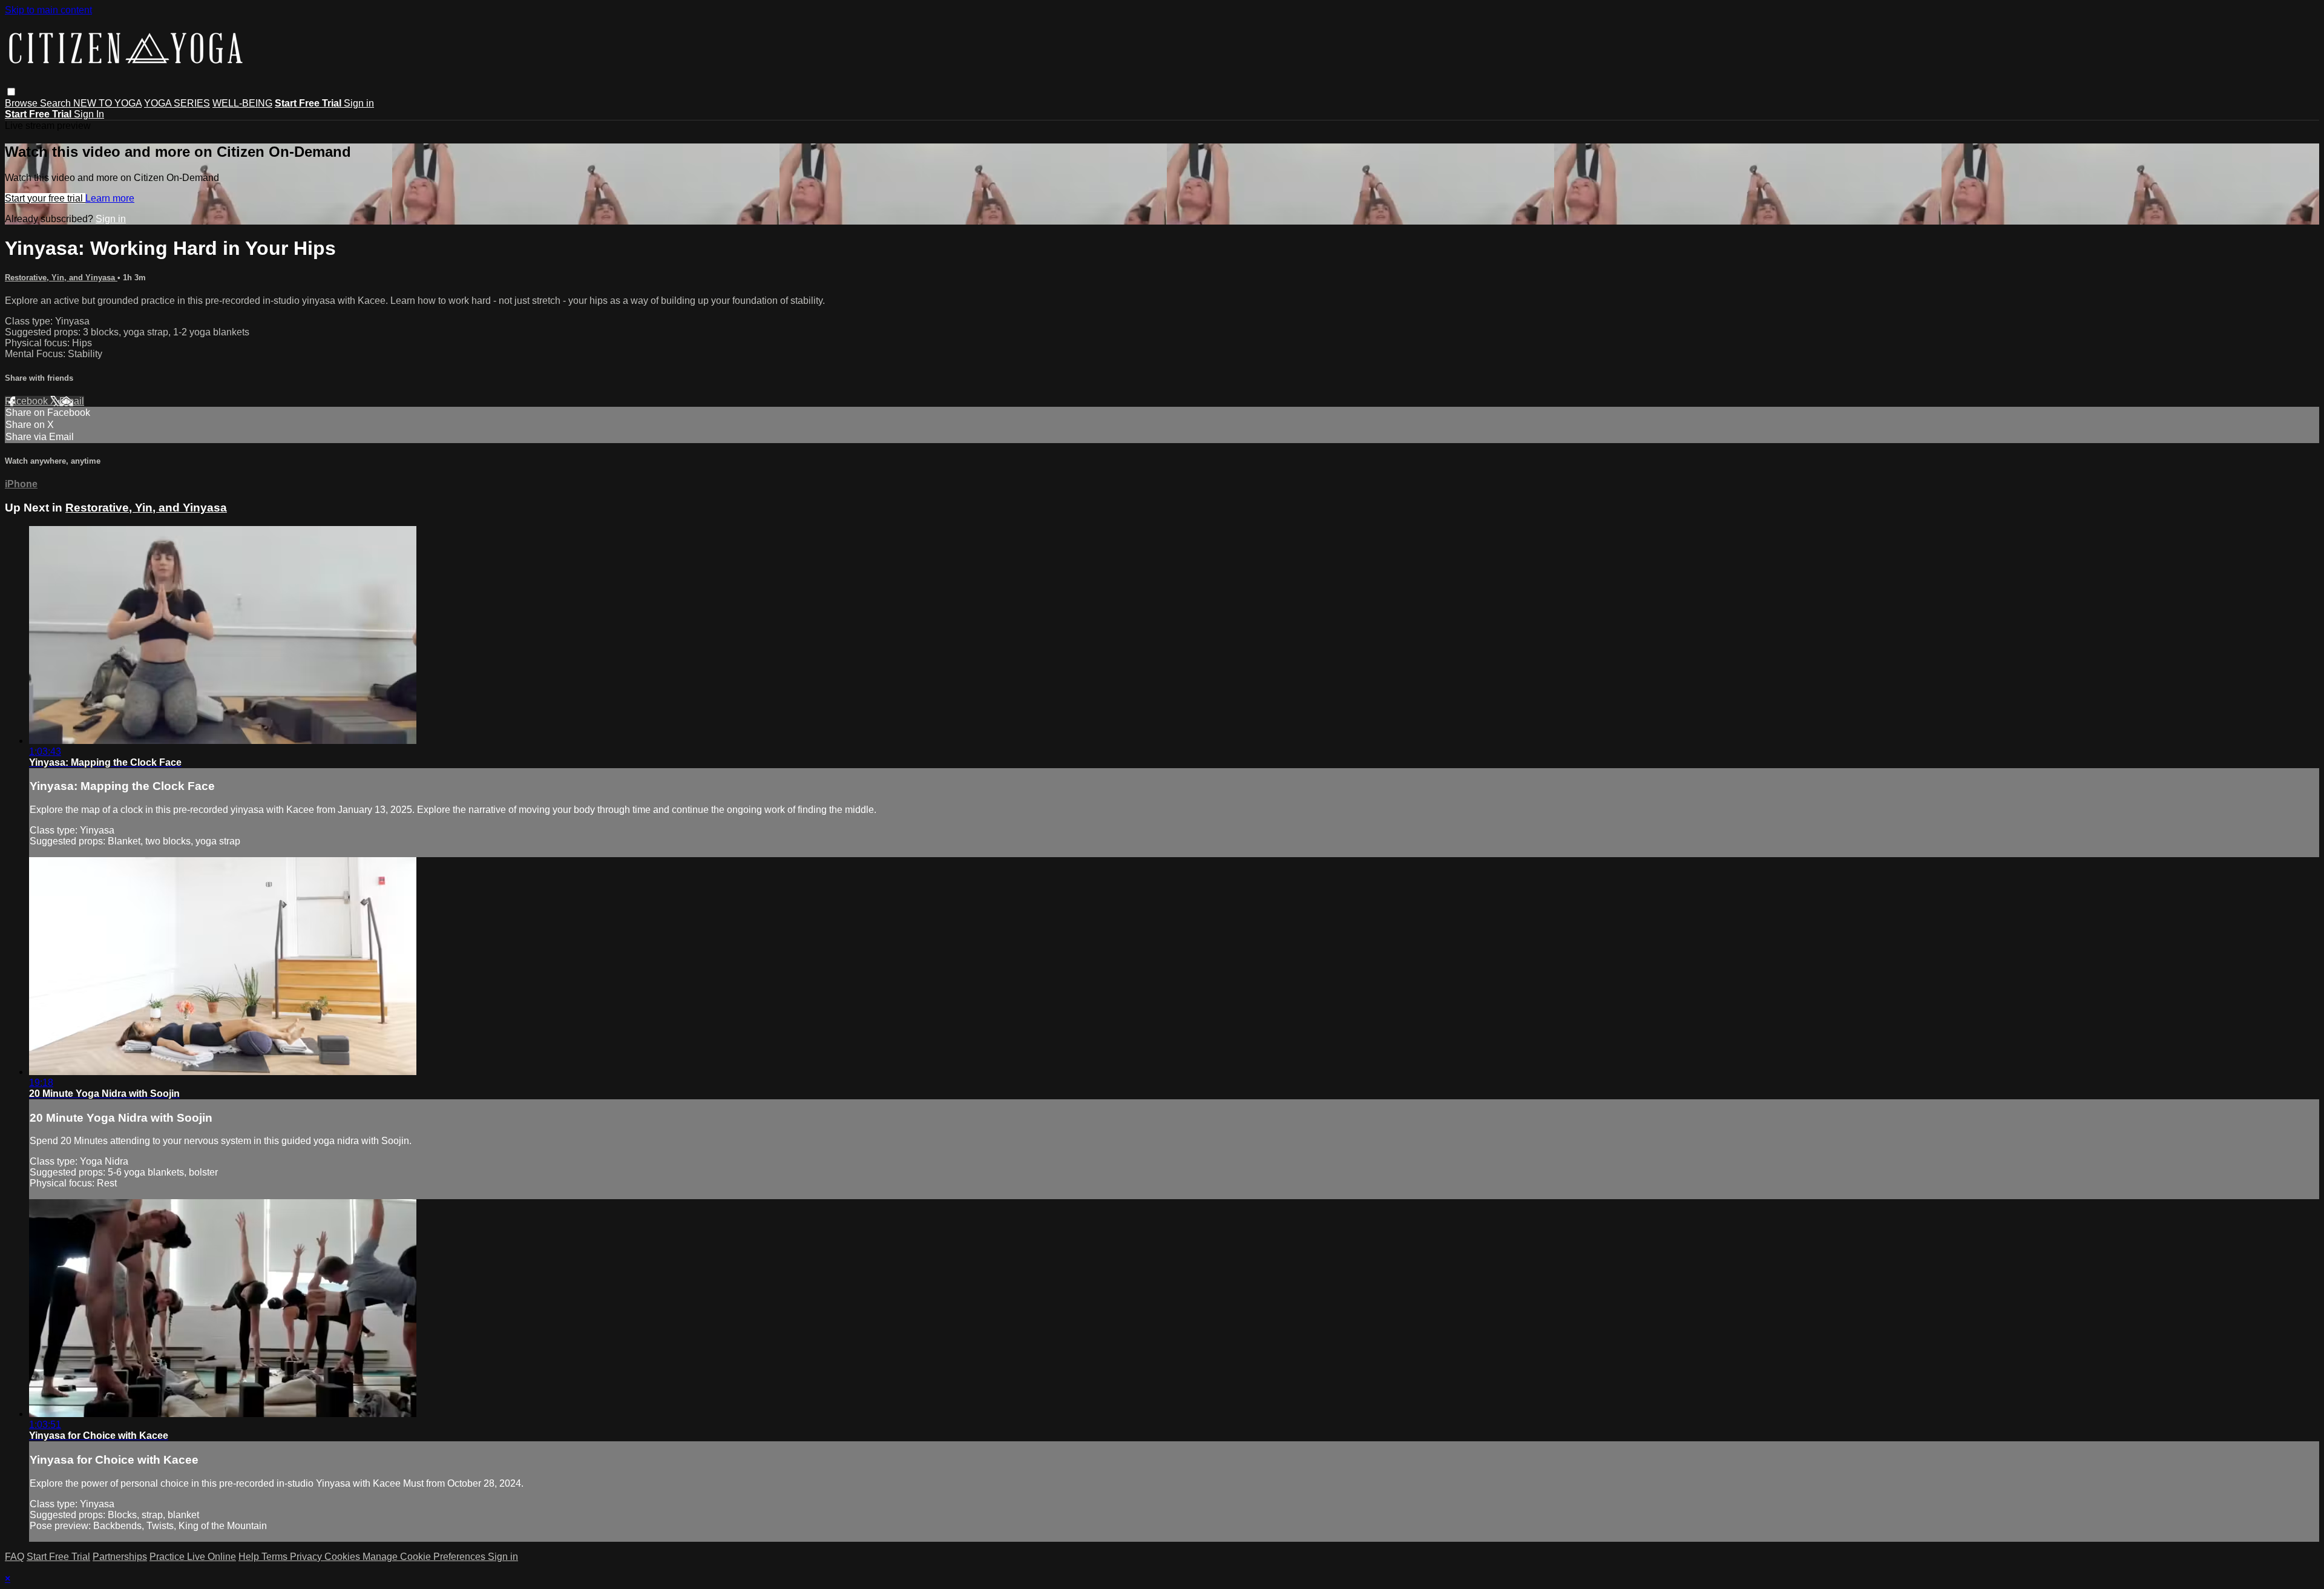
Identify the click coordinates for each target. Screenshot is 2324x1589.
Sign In (89, 114)
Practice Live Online (193, 1557)
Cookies (343, 1557)
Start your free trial (45, 198)
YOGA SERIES (177, 103)
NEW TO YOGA (107, 103)
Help (250, 1557)
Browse (22, 103)
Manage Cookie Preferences (425, 1557)
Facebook (28, 401)
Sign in (359, 103)
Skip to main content (48, 10)
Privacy (307, 1557)
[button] (11, 92)
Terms (276, 1557)
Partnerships (120, 1557)
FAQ (15, 1557)
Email (72, 401)
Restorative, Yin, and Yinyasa (61, 278)
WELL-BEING (242, 103)
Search (57, 103)
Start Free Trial (58, 1557)
